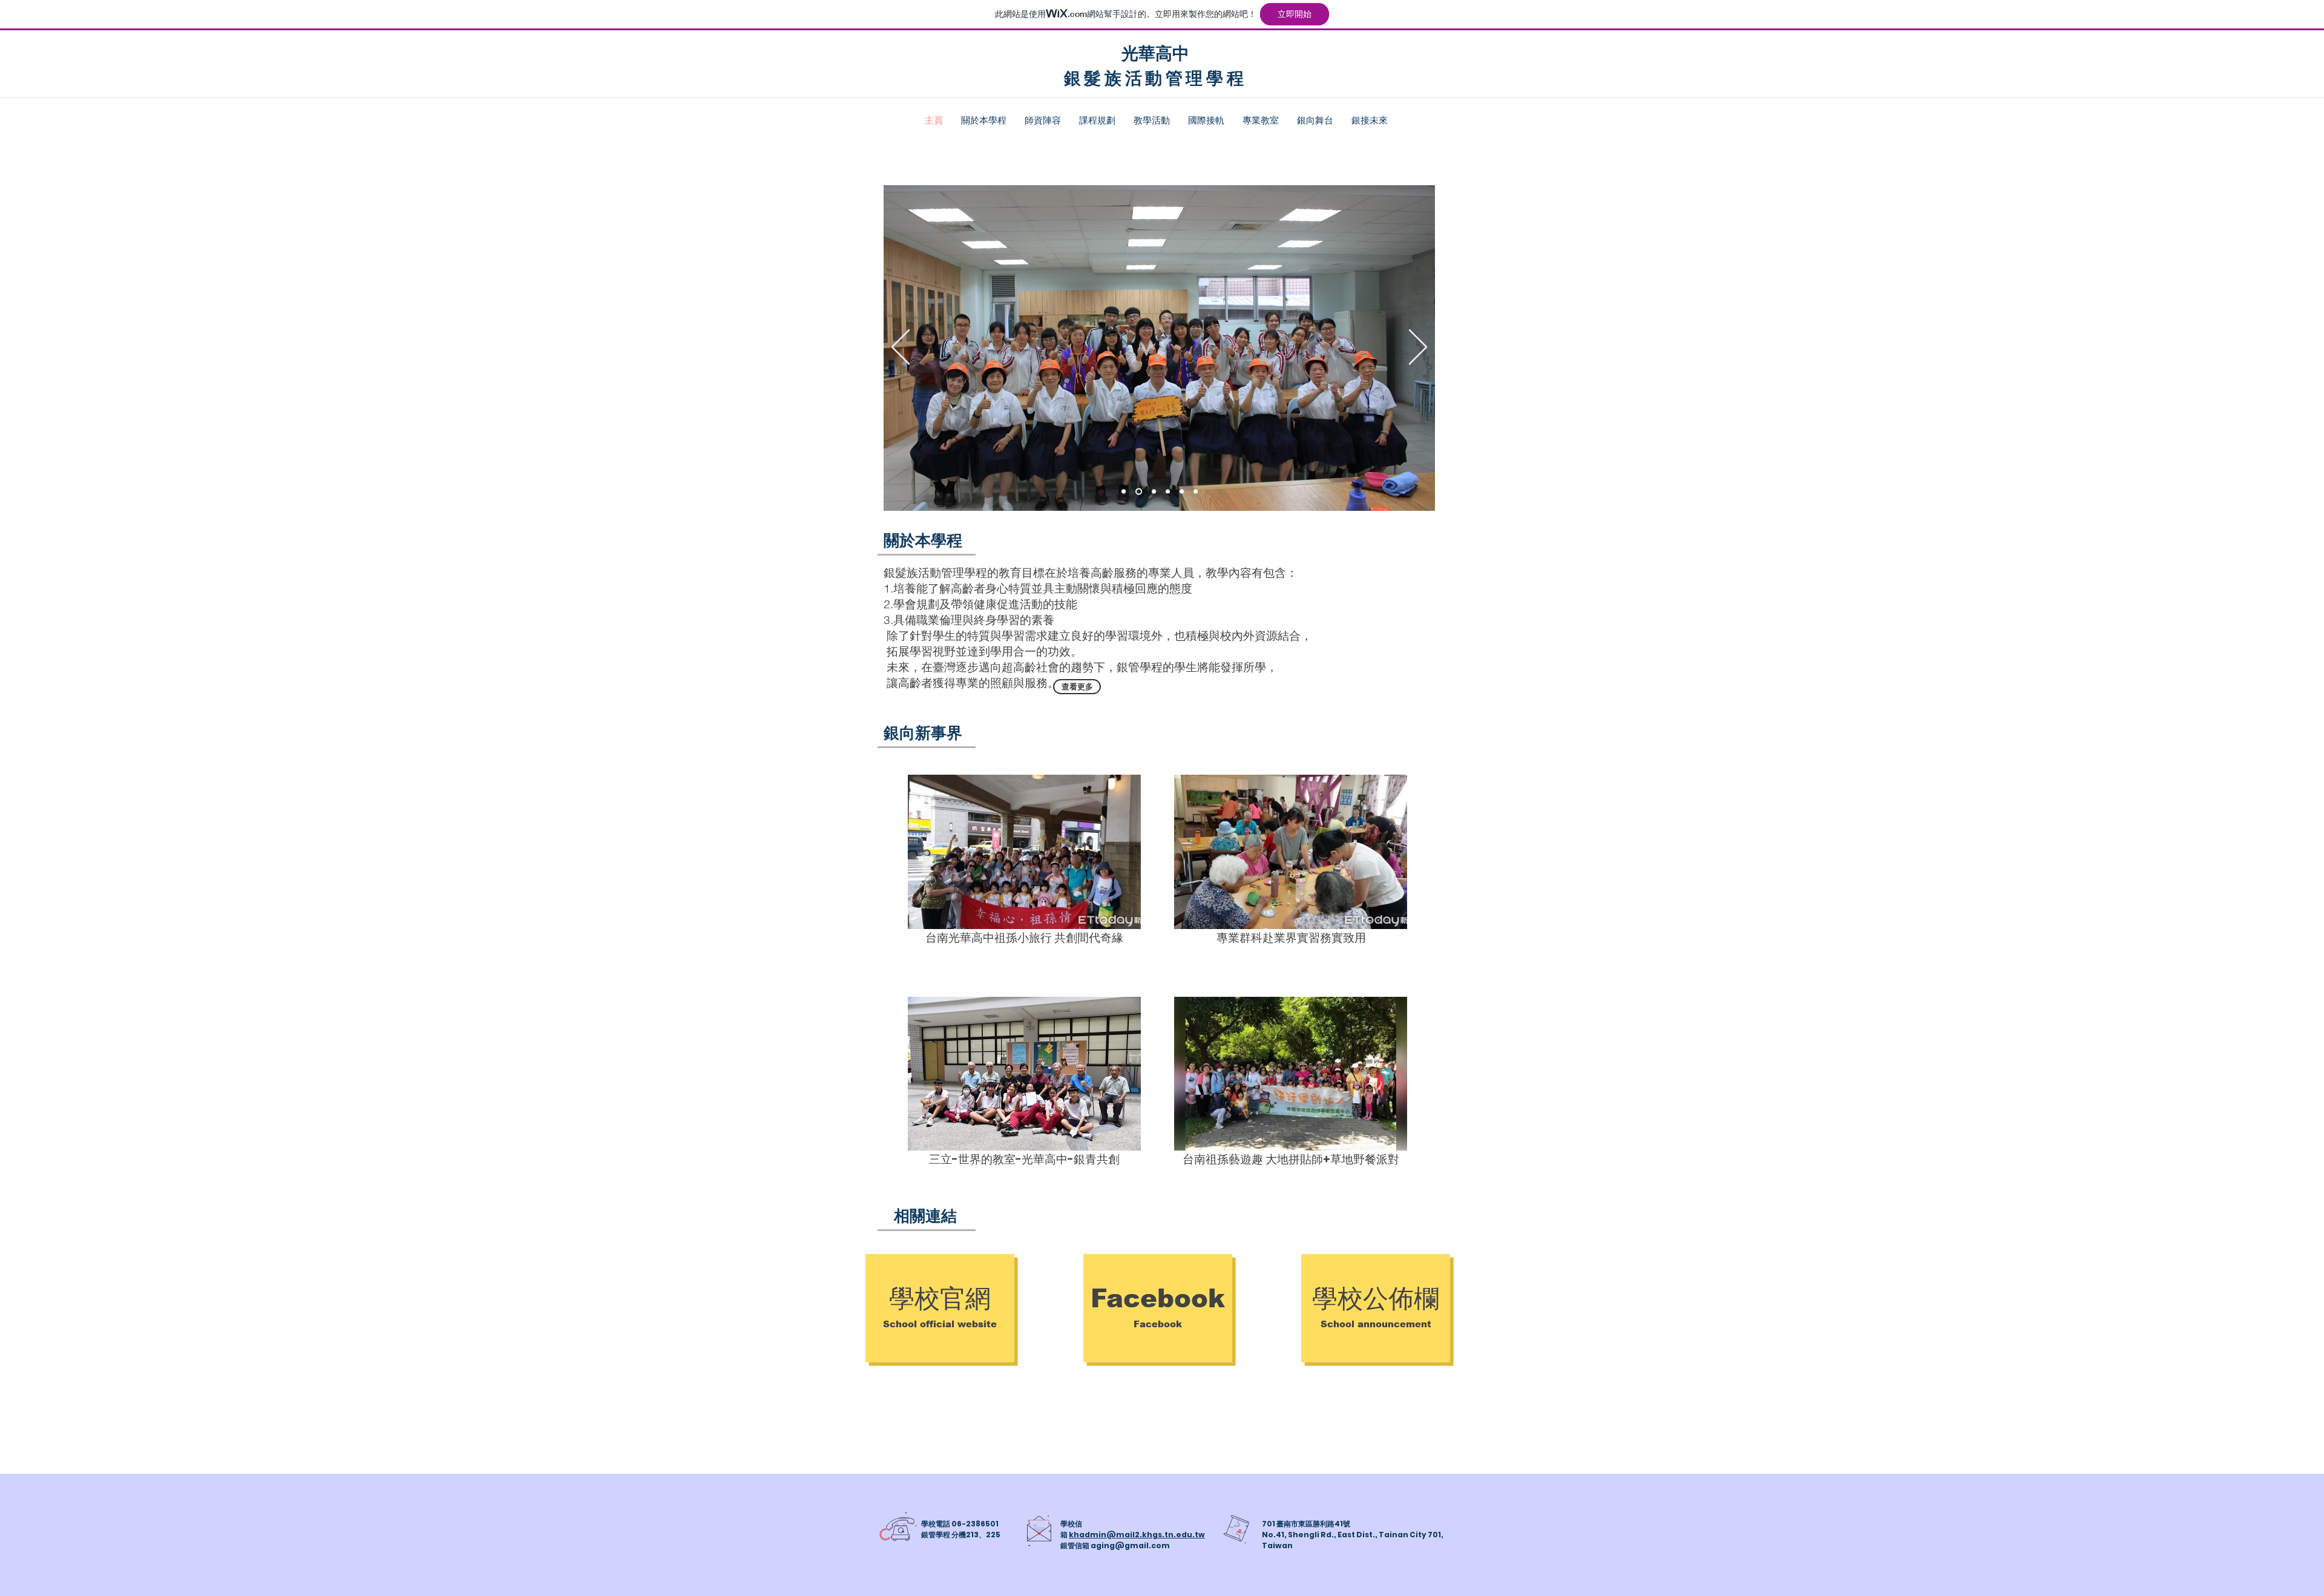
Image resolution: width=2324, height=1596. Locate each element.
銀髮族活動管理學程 (1155, 77)
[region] (1024, 852)
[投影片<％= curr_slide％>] (1124, 492)
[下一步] (1418, 348)
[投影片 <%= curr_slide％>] (1196, 492)
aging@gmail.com (1130, 1545)
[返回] (901, 348)
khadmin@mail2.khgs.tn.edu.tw (1137, 1535)
